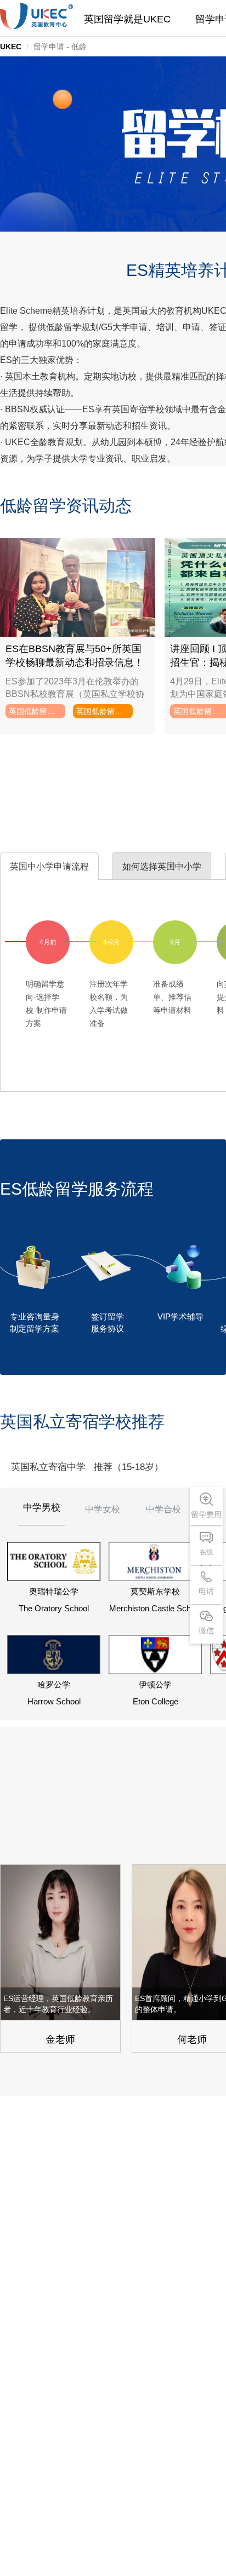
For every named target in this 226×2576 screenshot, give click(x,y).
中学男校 (42, 1508)
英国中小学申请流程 (49, 866)
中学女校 (103, 1509)
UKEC (11, 47)
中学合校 (163, 1509)
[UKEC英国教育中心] (36, 16)
